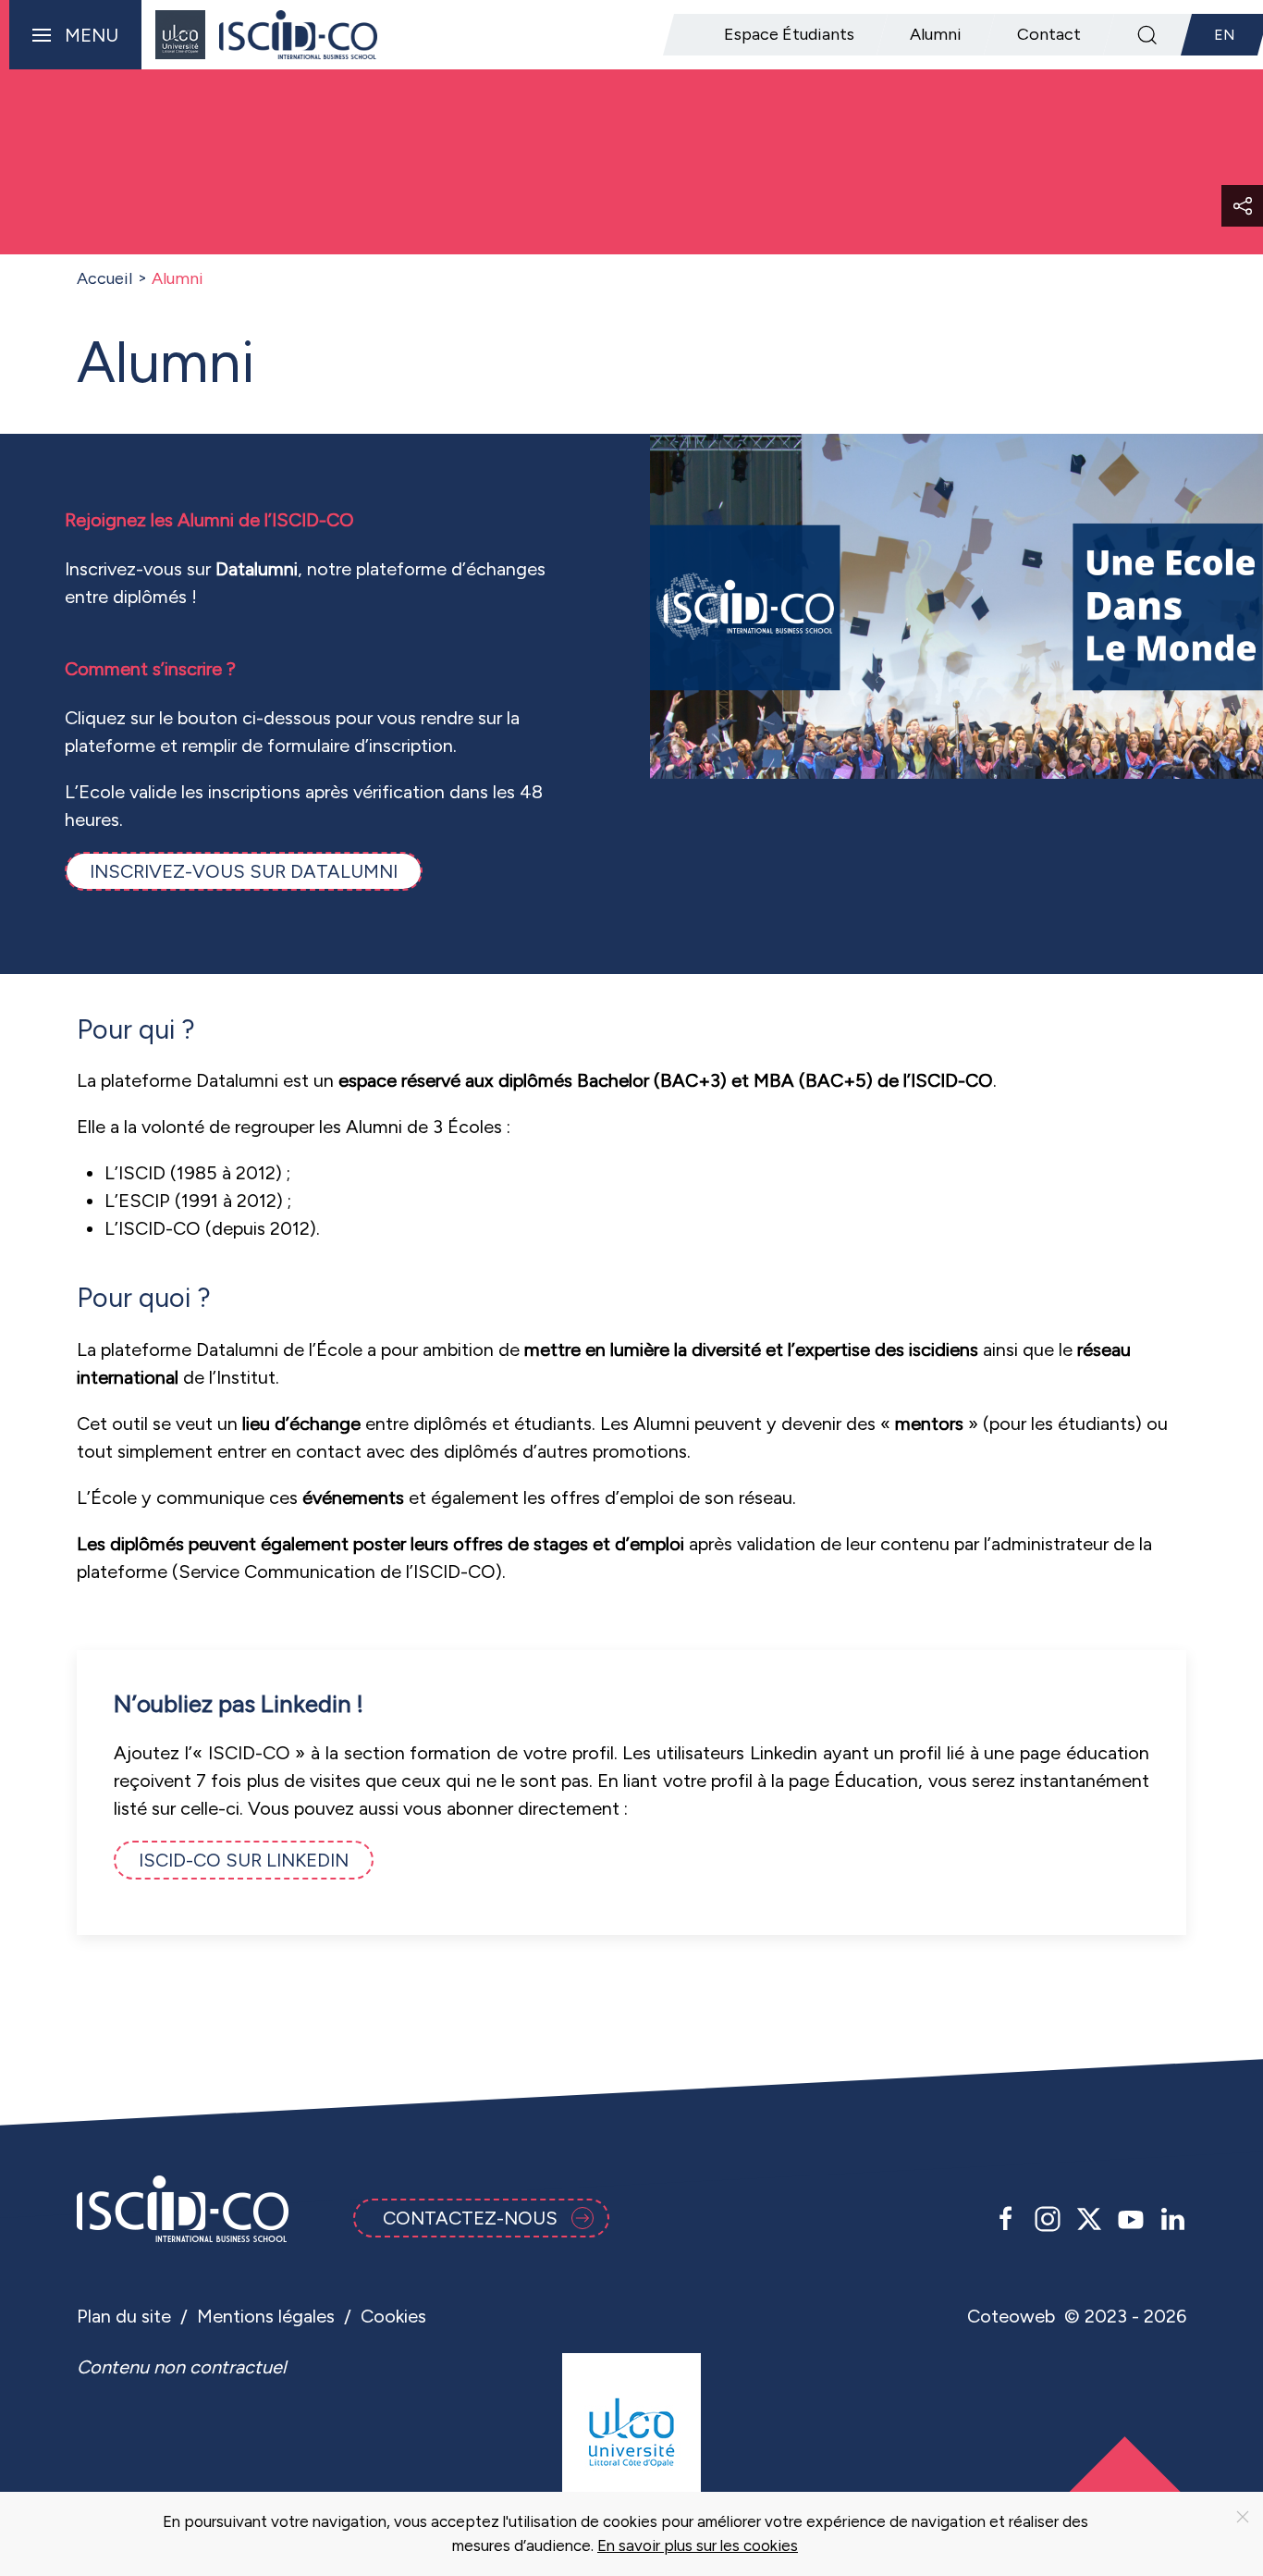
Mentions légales (266, 2316)
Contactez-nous (470, 2218)
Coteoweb (1011, 2316)
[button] (71, 35)
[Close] (1243, 2517)
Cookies (393, 2316)
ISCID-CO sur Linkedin (244, 1860)
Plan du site (124, 2316)
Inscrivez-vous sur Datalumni (244, 871)
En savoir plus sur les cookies (698, 2545)
